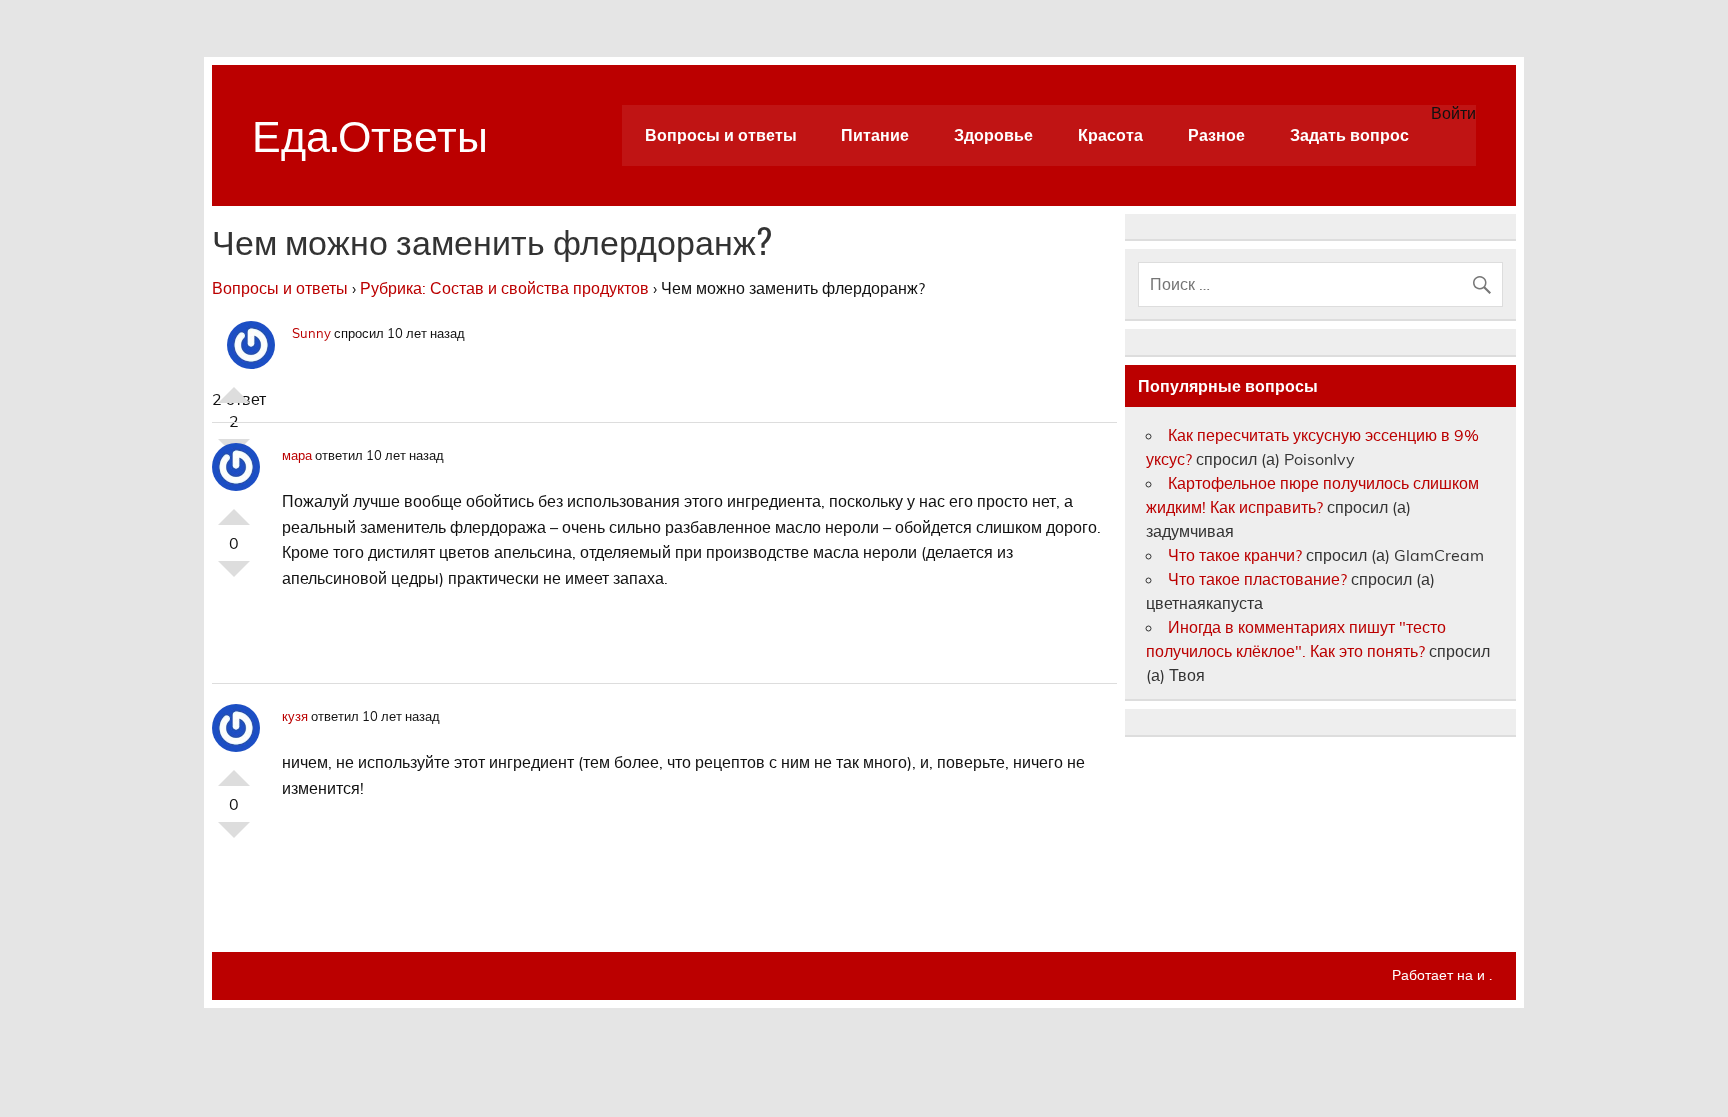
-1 (234, 577)
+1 (234, 387)
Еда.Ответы (370, 132)
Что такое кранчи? (1235, 555)
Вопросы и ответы (721, 135)
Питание (875, 135)
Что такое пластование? (1257, 579)
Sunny (311, 333)
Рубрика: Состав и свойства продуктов (504, 288)
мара (297, 455)
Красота (1110, 135)
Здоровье (993, 135)
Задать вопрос (1349, 135)
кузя (295, 716)
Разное (1216, 135)
